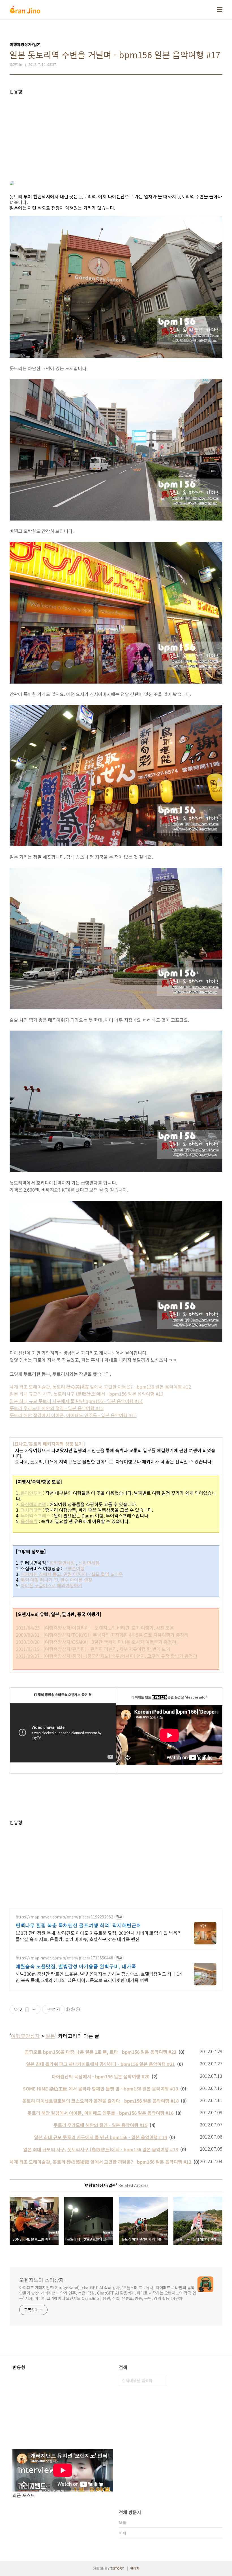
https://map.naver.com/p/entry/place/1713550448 (64, 1958)
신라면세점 (89, 1563)
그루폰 (70, 1568)
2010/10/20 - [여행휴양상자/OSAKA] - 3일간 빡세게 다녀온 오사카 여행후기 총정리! (97, 1642)
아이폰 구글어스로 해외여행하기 (51, 1585)
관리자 (135, 2568)
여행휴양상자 (25, 2036)
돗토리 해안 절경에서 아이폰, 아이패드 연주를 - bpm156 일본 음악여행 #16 (100, 2113)
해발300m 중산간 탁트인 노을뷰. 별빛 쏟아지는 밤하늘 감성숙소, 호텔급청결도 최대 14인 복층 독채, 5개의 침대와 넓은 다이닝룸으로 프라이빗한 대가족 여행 (99, 1977)
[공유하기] (27, 2009)
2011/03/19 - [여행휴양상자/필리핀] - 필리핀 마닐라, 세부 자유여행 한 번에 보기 (93, 1649)
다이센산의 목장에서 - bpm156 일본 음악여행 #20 (101, 2076)
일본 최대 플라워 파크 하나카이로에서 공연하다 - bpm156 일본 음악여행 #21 (100, 2064)
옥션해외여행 (33, 1504)
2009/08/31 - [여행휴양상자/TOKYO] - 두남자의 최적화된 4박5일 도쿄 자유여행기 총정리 (102, 1635)
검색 (161, 2380)
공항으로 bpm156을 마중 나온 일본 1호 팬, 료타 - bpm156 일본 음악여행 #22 (101, 2052)
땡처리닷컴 (31, 1510)
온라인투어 (31, 1493)
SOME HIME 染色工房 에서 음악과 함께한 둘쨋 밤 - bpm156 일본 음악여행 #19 (100, 2089)
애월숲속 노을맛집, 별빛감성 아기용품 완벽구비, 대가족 (76, 1966)
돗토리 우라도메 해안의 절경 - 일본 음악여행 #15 (57, 1408)
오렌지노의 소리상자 (42, 2280)
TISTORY (117, 2568)
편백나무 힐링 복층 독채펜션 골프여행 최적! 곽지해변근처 (78, 1925)
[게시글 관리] (34, 2009)
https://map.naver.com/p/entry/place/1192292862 (64, 1917)
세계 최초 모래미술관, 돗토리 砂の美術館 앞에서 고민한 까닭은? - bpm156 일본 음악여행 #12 (100, 1387)
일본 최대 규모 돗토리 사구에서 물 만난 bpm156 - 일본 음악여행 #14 (76, 1401)
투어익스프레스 (36, 1515)
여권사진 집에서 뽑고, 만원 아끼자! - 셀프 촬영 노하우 (72, 1574)
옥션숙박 (29, 1521)
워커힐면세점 (62, 1563)
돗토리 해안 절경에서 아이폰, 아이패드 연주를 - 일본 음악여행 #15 (73, 1415)
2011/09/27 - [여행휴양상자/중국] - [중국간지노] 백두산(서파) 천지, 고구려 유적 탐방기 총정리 (107, 1656)
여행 (80, 1568)
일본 (50, 2036)
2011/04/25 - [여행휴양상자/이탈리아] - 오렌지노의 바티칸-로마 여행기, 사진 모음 (95, 1628)
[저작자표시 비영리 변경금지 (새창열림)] (72, 2009)
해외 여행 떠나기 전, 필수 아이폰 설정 (56, 1580)
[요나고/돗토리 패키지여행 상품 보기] (49, 1444)
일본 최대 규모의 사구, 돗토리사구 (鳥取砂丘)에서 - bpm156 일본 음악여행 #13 (87, 1394)
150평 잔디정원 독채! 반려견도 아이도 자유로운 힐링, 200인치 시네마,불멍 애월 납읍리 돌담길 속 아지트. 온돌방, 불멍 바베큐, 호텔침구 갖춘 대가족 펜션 (99, 1936)
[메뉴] (220, 10)
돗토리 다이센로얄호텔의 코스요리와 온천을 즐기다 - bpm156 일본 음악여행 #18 (100, 2101)
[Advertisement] (116, 134)
